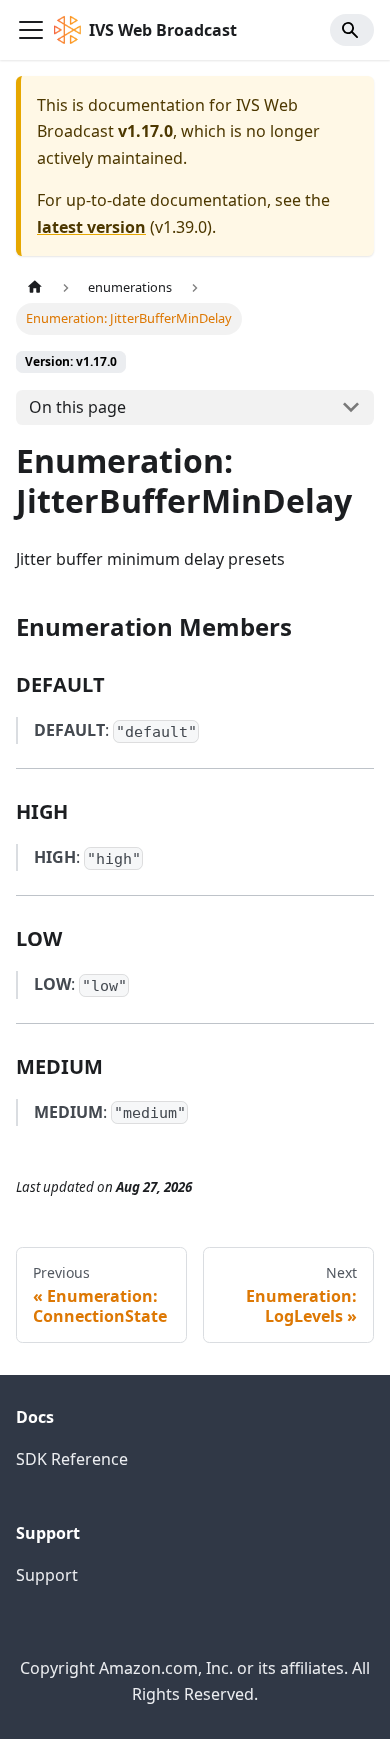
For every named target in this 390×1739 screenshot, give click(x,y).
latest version (91, 227)
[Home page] (35, 287)
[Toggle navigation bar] (31, 30)
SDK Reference (72, 1459)
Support (47, 1575)
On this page (77, 407)
